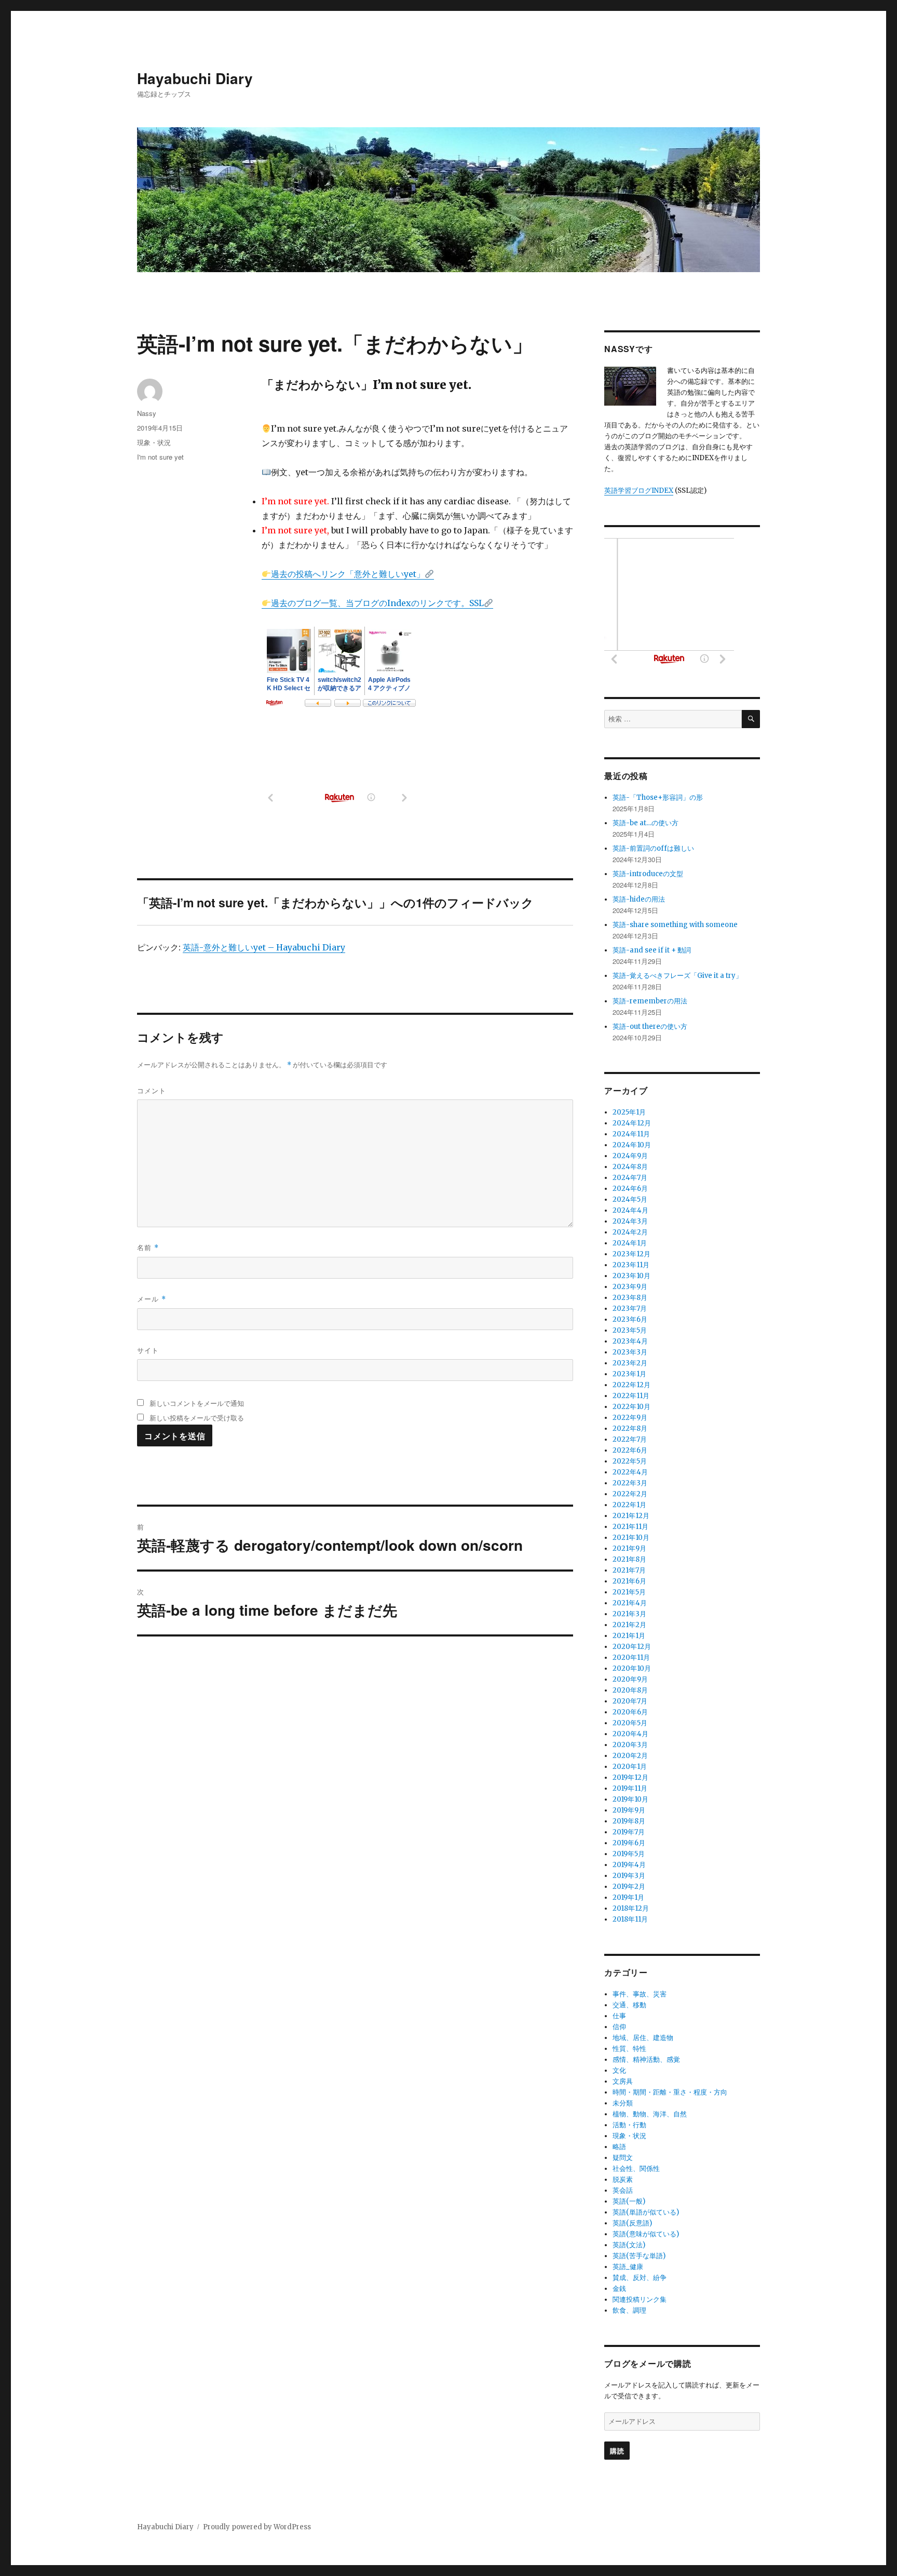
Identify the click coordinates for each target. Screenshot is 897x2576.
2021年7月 (629, 1570)
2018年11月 (630, 1919)
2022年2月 (630, 1494)
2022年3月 (630, 1483)
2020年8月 (630, 1690)
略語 (619, 2147)
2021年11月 (630, 1527)
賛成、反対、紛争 (640, 2278)
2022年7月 (630, 1439)
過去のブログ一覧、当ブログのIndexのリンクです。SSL (377, 603)
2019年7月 (629, 1832)
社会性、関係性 (636, 2169)
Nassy (147, 413)
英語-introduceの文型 (648, 874)
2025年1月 (629, 1112)
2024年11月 (631, 1134)
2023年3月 (630, 1352)
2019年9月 (629, 1810)
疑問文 (623, 2158)
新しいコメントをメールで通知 (197, 1403)
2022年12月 (631, 1385)
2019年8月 (629, 1821)
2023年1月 (629, 1374)
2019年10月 (630, 1799)
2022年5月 (630, 1461)
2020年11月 (631, 1658)
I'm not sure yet (160, 457)
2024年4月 (630, 1210)
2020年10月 (632, 1668)
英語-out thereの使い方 (650, 1027)
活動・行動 (629, 2125)
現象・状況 (154, 442)
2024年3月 (630, 1221)
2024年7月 (630, 1178)
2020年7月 (630, 1701)
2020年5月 (630, 1723)
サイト (148, 1350)
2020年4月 (630, 1734)
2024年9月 (630, 1156)
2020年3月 (630, 1745)
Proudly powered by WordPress (257, 2527)
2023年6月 (630, 1319)
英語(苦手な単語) (639, 2256)
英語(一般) (629, 2201)
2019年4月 (629, 1865)
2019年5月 (629, 1854)
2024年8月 (630, 1167)
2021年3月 (629, 1614)
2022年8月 (630, 1428)
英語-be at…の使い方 (645, 823)
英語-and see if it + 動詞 (652, 950)
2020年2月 (630, 1756)
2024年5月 (630, 1199)
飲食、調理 (629, 2310)
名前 (148, 1247)
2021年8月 (629, 1559)
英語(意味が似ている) (646, 2234)
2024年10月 (632, 1145)
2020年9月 (630, 1679)
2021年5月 (629, 1592)
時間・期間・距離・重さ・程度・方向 (670, 2092)
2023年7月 (630, 1309)
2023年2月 (630, 1363)
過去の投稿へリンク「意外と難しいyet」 (348, 574)
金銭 (619, 2289)
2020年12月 (632, 1647)
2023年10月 (631, 1276)
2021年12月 (631, 1516)
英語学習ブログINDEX (639, 491)
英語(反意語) (632, 2223)
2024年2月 (630, 1232)
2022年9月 (630, 1418)
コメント (152, 1090)
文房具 (623, 2081)
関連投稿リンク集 (640, 2299)
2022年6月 (630, 1450)
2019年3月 (629, 1876)
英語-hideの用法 (639, 899)
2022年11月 (631, 1396)
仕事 (619, 2016)
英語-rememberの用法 (650, 1001)
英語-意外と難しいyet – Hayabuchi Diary (264, 947)
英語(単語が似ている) (646, 2212)
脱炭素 (623, 2179)
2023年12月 (631, 1254)
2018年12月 (631, 1908)
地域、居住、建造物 (643, 2038)
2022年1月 (629, 1505)
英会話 (623, 2190)
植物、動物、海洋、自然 (650, 2114)
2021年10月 (631, 1538)
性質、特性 (629, 2049)
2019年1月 (628, 1897)
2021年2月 (629, 1625)
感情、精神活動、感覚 (646, 2060)
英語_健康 (628, 2267)
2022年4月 (630, 1472)
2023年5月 (630, 1330)
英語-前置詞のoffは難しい (653, 848)
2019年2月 (629, 1887)
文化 (619, 2070)
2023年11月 (631, 1265)
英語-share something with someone (675, 925)
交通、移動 (629, 2005)
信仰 (619, 2027)
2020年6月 (630, 1712)
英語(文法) (629, 2245)
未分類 (623, 2103)
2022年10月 (631, 1407)
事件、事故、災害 (640, 1994)
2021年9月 (629, 1548)
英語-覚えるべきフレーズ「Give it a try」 (677, 976)
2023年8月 (630, 1298)
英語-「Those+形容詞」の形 (658, 797)
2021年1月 (629, 1636)
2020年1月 (630, 1767)
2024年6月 (630, 1189)
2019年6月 (629, 1843)
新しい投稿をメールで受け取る (197, 1418)
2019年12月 (630, 1777)
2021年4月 (630, 1603)
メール (152, 1299)
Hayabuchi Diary (195, 78)
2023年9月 (630, 1287)
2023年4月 (630, 1341)
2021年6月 (629, 1581)
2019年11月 (630, 1788)
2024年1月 (630, 1243)
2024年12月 (632, 1123)
